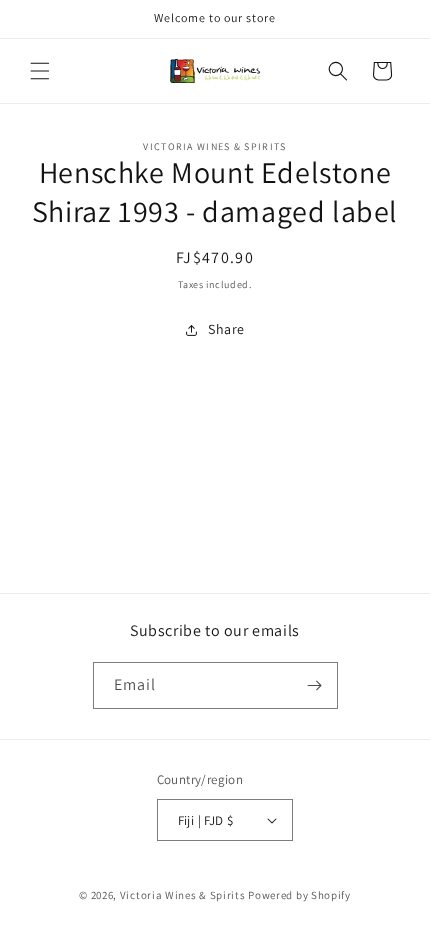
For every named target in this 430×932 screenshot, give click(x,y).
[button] (40, 71)
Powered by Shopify (299, 895)
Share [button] (226, 329)
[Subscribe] (315, 685)
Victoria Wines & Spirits (183, 895)
